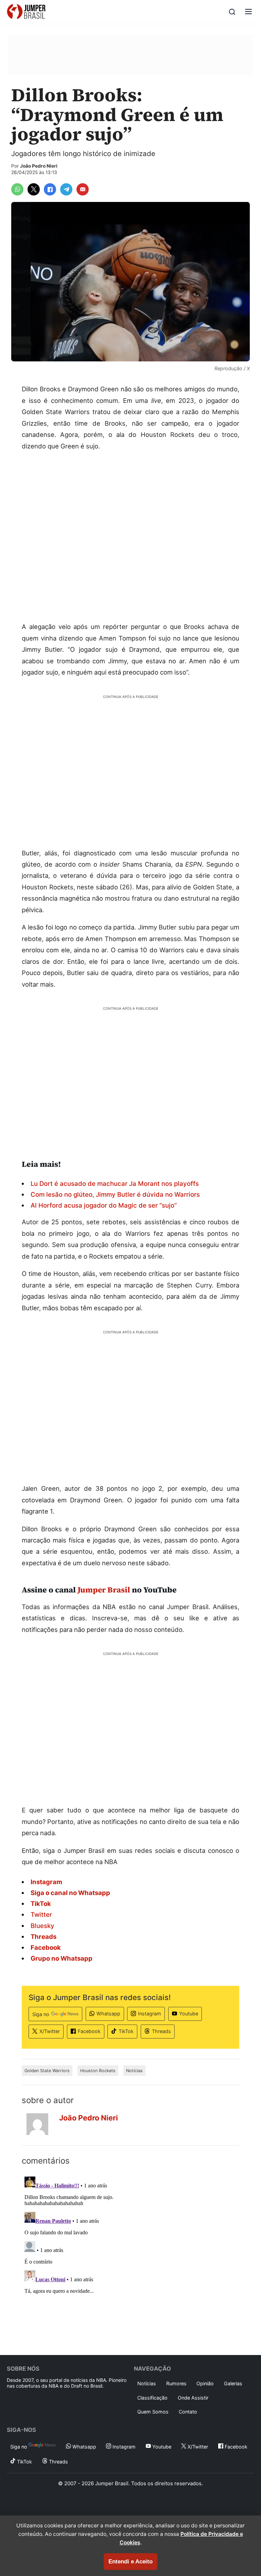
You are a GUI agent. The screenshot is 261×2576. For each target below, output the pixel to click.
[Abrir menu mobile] (248, 12)
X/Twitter (50, 2031)
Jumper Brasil (104, 1590)
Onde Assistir (193, 2398)
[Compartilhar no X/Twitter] (34, 189)
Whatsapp (108, 2014)
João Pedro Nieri (39, 166)
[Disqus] (130, 2259)
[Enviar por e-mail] (83, 189)
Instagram (150, 2014)
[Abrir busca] (232, 12)
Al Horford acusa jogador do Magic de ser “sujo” (104, 1205)
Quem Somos (153, 2412)
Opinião (205, 2383)
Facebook (89, 2031)
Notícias (134, 2071)
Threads (161, 2031)
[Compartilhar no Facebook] (50, 189)
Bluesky (42, 1926)
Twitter (41, 1914)
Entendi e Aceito (130, 2562)
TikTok (126, 2031)
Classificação (152, 2398)
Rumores (176, 2383)
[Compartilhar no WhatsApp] (17, 189)
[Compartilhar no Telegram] (66, 189)
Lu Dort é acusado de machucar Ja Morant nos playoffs (115, 1183)
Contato (188, 2412)
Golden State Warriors (47, 2071)
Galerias (233, 2383)
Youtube (189, 2014)
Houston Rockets (98, 2071)
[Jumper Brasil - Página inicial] (26, 12)
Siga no (41, 2014)
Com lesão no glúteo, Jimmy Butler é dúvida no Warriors (115, 1194)
